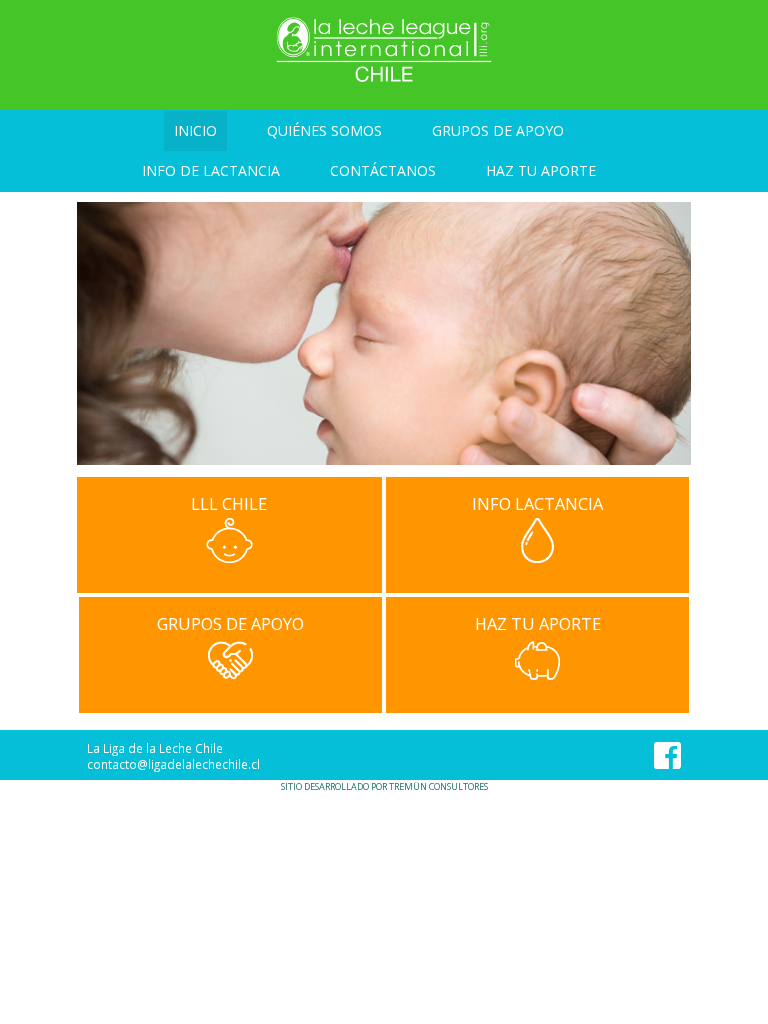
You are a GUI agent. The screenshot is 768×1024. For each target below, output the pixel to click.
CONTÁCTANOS (383, 170)
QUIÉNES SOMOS (324, 130)
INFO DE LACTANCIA (211, 170)
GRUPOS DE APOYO (498, 130)
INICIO (195, 130)
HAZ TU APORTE (541, 170)
